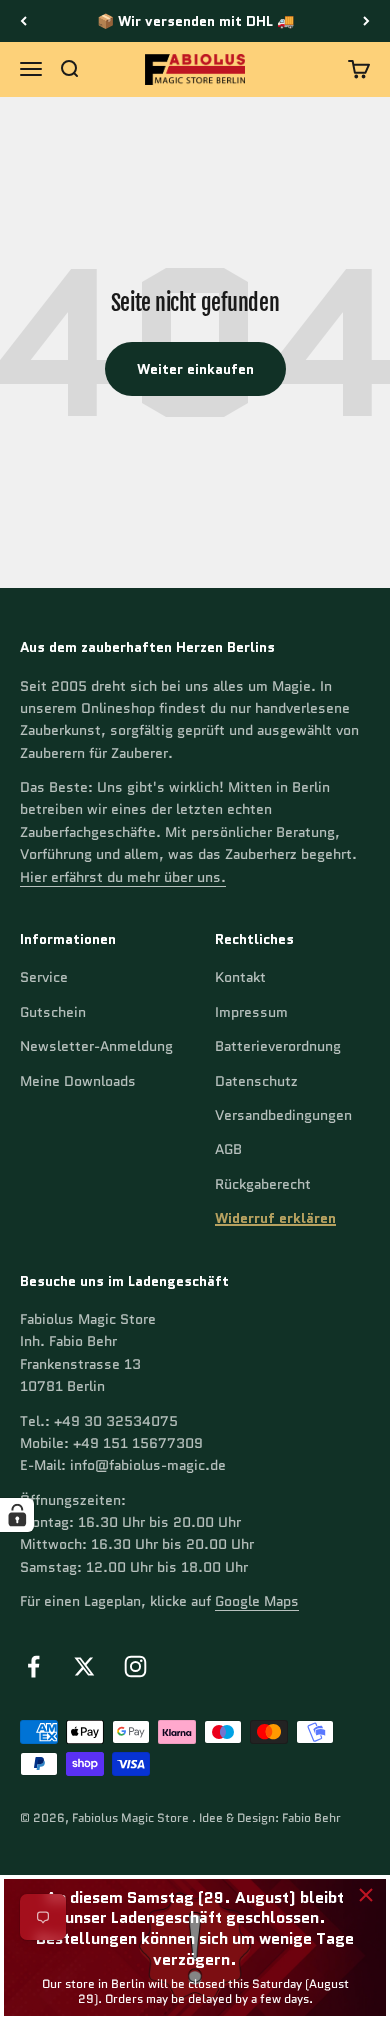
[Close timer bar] (366, 1895)
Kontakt (240, 977)
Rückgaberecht (263, 1184)
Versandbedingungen (283, 1115)
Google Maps (257, 1601)
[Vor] (366, 21)
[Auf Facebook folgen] (33, 1666)
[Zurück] (23, 21)
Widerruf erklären (275, 1218)
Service (44, 977)
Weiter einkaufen (195, 369)
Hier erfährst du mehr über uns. (123, 877)
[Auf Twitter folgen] (84, 1666)
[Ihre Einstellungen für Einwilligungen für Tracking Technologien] (17, 1515)
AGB (228, 1149)
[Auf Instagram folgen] (135, 1666)
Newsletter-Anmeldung (96, 1046)
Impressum (251, 1012)
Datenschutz (256, 1081)
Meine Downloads (78, 1081)
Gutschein (53, 1012)
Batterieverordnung (278, 1046)
